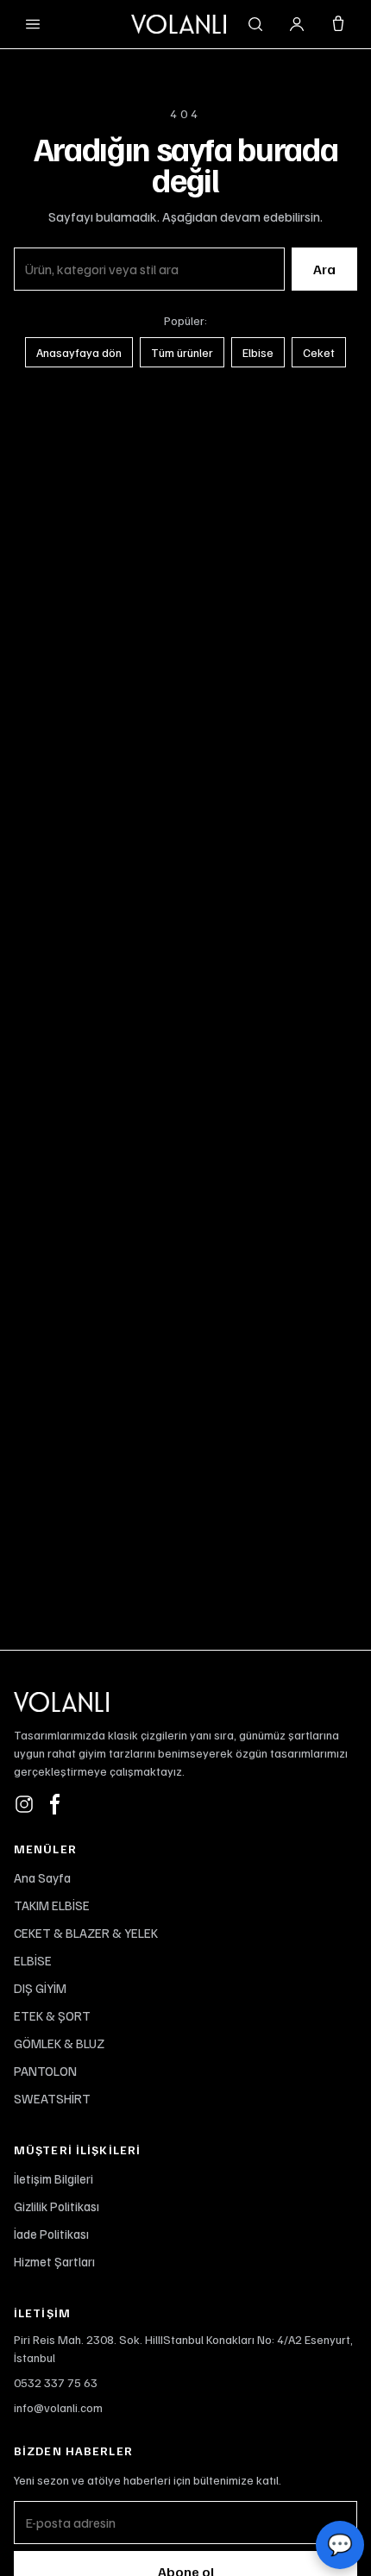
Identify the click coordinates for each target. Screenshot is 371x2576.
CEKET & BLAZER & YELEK (86, 1933)
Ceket (319, 352)
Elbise (258, 352)
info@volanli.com (58, 2407)
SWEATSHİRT (52, 2098)
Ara (324, 269)
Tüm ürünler (182, 352)
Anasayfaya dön (79, 352)
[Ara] (255, 24)
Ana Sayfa (42, 1877)
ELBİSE (33, 1960)
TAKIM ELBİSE (52, 1905)
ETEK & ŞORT (52, 2015)
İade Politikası (51, 2234)
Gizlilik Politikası (57, 2206)
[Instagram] (24, 1804)
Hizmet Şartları (54, 2261)
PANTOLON (45, 2071)
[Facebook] (55, 1804)
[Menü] (33, 24)
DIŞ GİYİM (40, 1988)
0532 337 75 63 (56, 2382)
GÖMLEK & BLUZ (59, 2043)
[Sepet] (338, 24)
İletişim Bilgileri (53, 2178)
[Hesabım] (297, 24)
